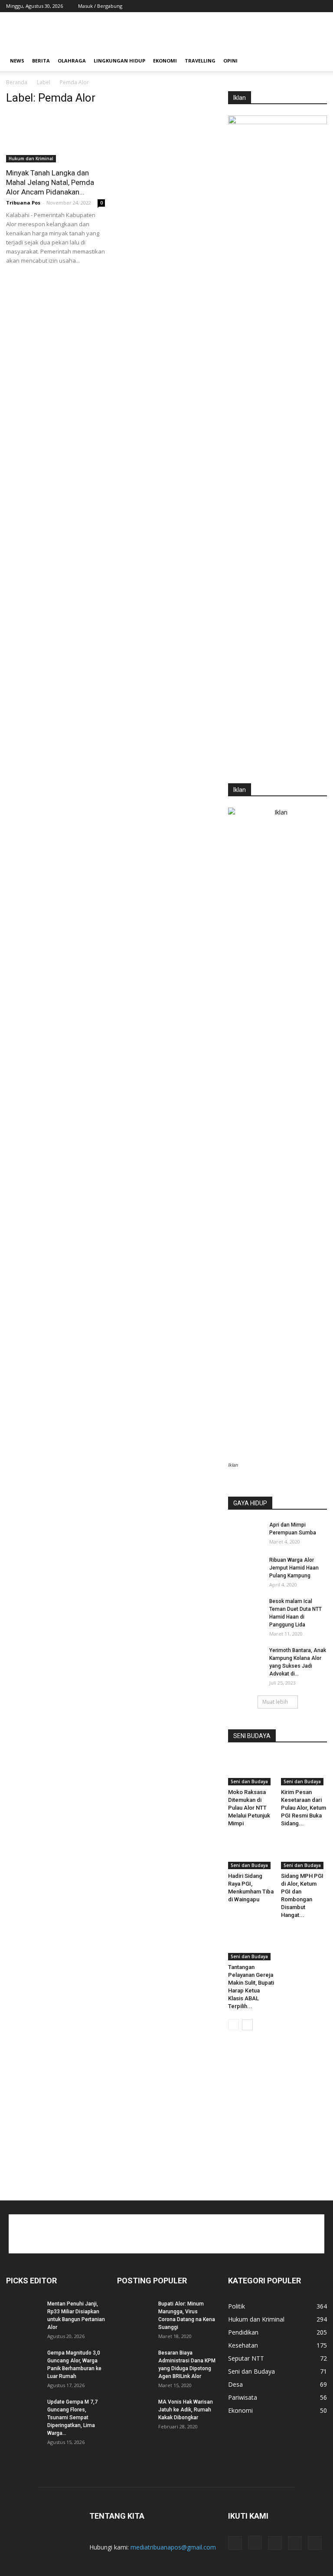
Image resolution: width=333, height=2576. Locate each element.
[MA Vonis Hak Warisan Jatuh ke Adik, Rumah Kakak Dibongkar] (134, 2410)
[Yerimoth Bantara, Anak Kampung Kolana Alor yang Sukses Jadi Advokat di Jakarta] (245, 1659)
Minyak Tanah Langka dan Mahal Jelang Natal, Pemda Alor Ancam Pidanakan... (50, 182)
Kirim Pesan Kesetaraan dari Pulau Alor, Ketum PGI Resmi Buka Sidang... (304, 1808)
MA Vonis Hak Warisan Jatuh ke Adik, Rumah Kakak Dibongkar (186, 2410)
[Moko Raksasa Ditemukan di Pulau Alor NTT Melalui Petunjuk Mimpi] (251, 1770)
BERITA (41, 61)
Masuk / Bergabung (100, 6)
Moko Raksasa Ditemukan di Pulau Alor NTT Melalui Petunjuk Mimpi (249, 1808)
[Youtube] (320, 6)
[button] (317, 61)
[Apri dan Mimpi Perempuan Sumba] (245, 1533)
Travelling (200, 61)
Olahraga (72, 61)
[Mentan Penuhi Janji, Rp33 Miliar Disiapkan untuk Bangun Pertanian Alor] (23, 2312)
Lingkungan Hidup (119, 61)
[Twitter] (306, 6)
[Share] (292, 6)
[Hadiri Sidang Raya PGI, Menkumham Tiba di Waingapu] (251, 1853)
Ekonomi (165, 61)
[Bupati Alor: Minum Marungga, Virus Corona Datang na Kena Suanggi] (134, 2312)
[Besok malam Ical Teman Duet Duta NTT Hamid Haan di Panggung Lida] (245, 1610)
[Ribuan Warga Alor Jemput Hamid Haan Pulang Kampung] (245, 1568)
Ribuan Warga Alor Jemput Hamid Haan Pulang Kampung (294, 1568)
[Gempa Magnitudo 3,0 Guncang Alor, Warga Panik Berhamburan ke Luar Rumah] (23, 2361)
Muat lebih (275, 1702)
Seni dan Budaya (249, 1781)
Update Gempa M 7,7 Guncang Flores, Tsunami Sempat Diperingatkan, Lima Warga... (72, 2418)
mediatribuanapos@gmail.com (173, 2547)
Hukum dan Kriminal (31, 158)
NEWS (17, 61)
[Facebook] (263, 6)
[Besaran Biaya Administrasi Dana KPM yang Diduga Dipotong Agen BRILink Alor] (134, 2361)
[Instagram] (277, 6)
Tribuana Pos (23, 203)
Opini (230, 61)
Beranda (17, 82)
